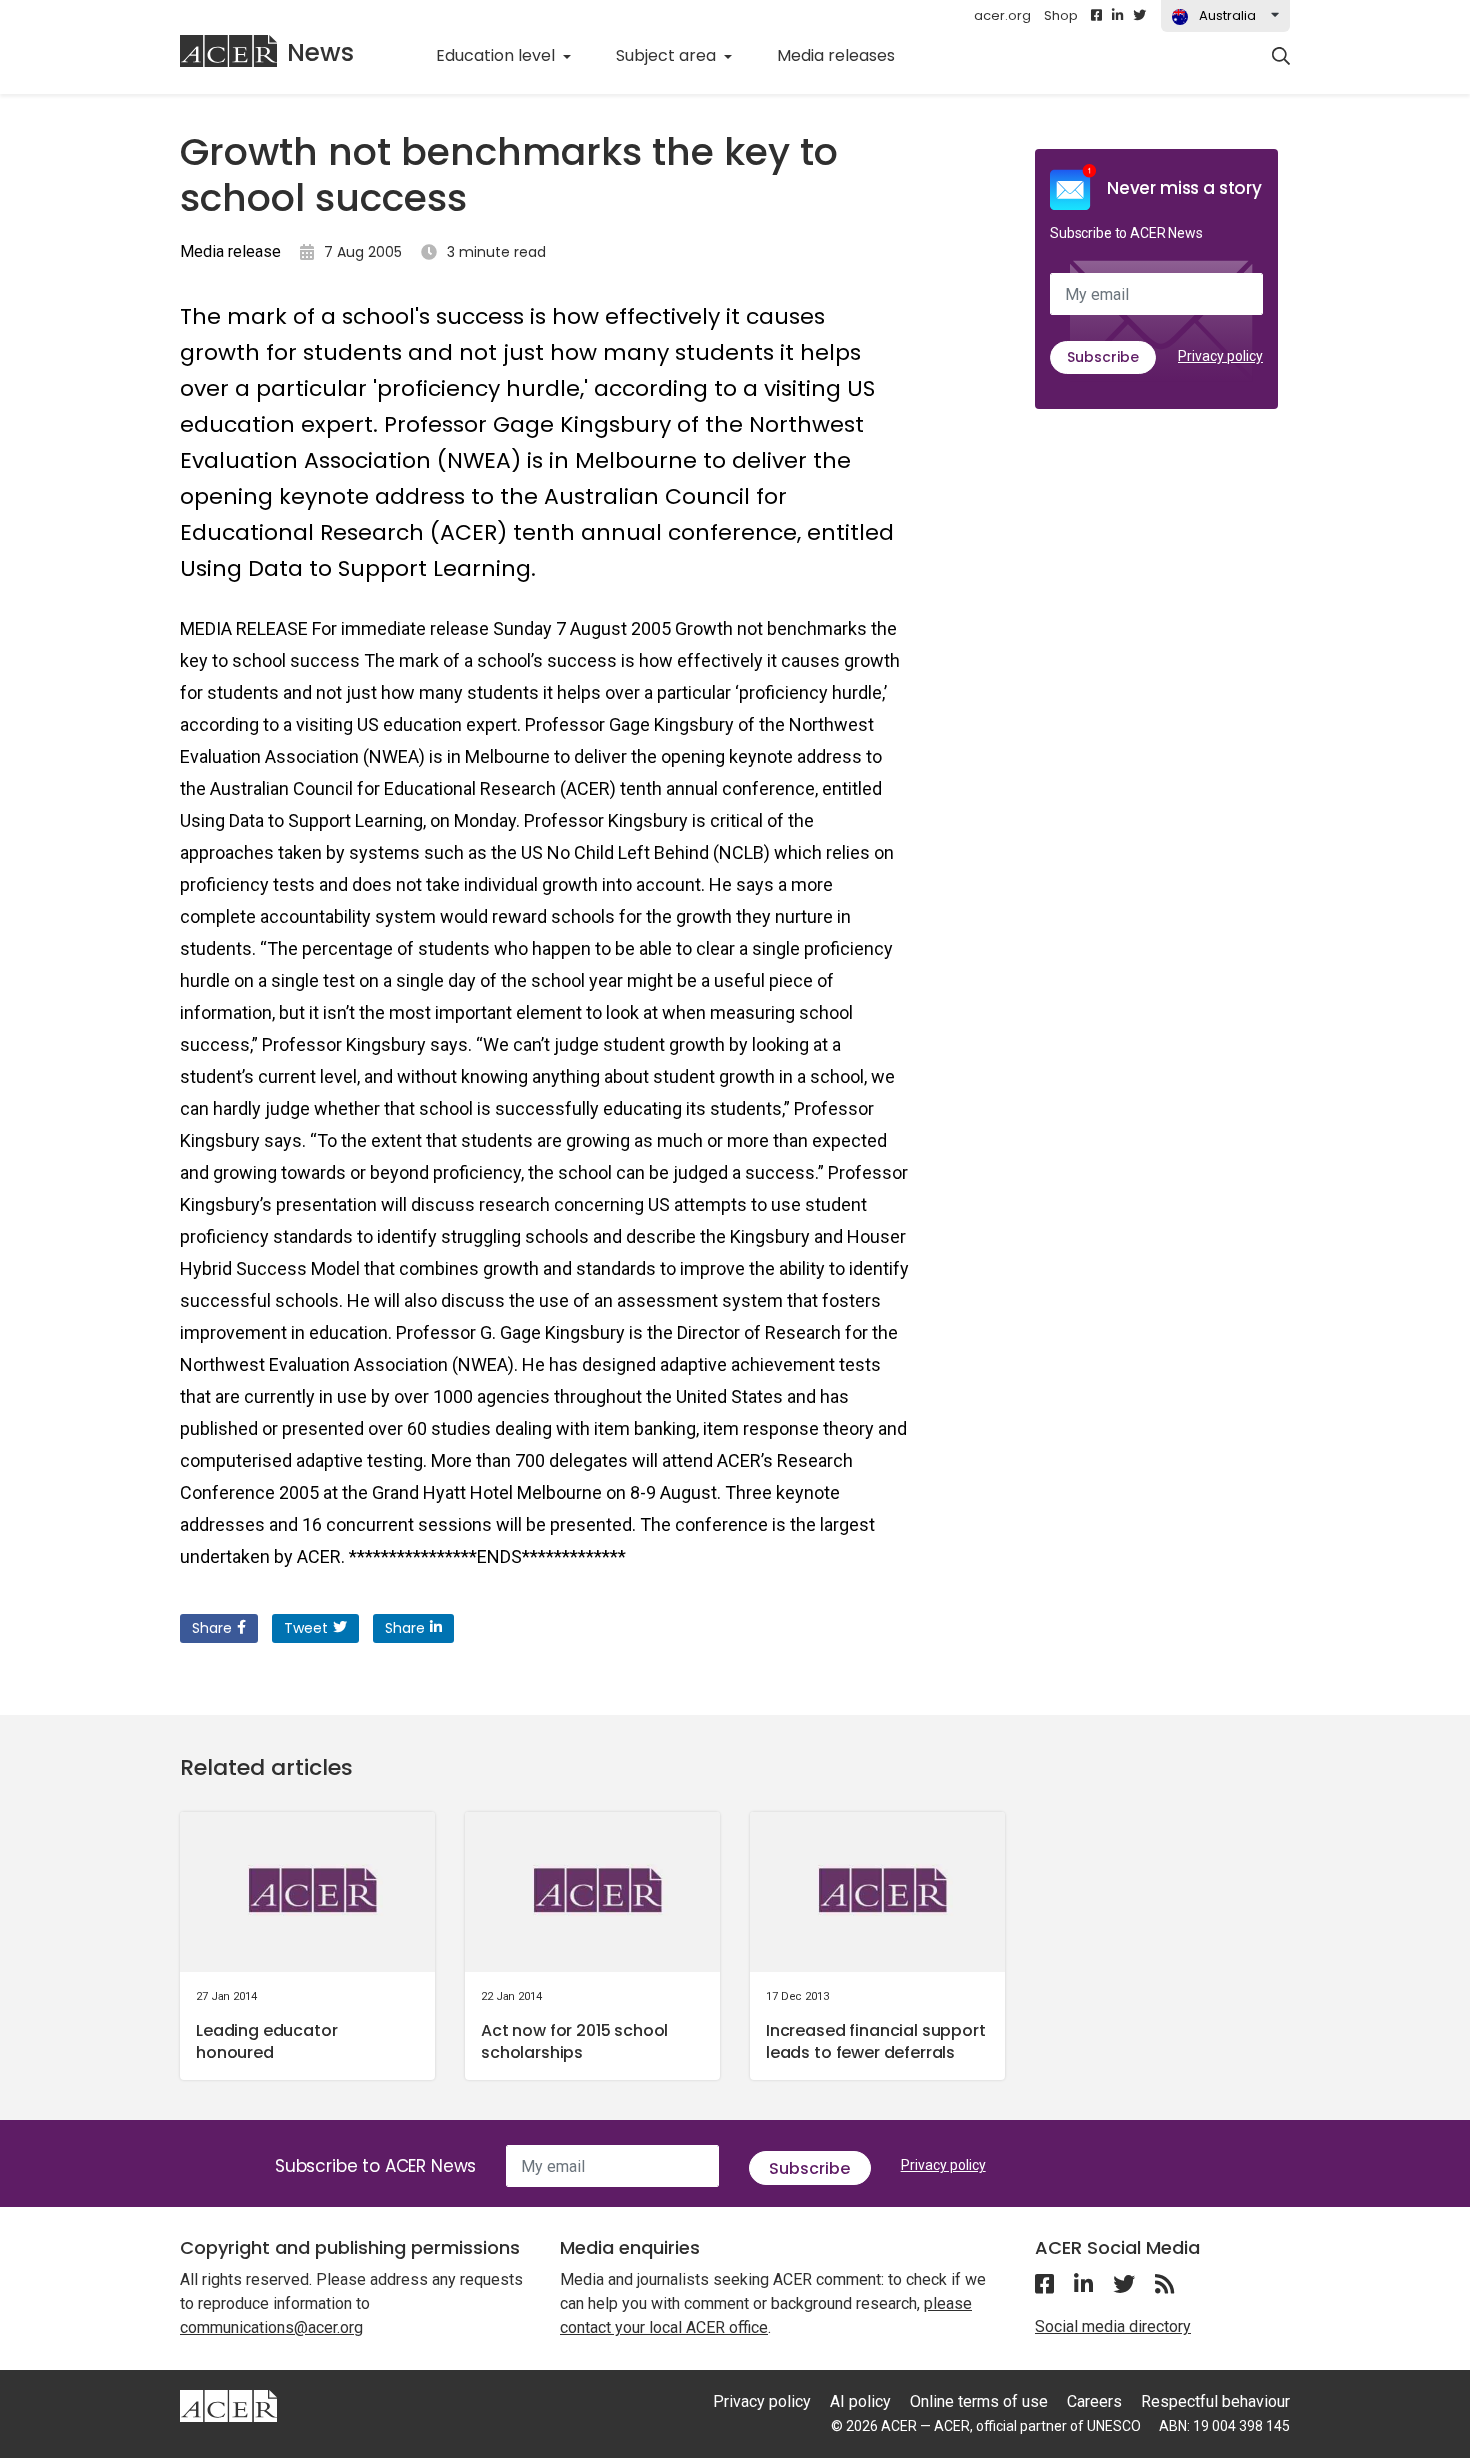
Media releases (847, 55)
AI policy (860, 2401)
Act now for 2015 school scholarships (574, 2041)
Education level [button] (497, 55)
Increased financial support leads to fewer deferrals (876, 2041)
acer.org (1002, 15)
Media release (230, 251)
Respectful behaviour (1215, 2401)
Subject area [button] (668, 55)
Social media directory (1113, 2326)
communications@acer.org (271, 2327)
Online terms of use (979, 2401)
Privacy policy (1220, 356)
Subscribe (1103, 357)
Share (212, 1628)
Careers (1094, 2401)
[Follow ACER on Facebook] (1096, 16)
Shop (1061, 15)
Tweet (306, 1628)
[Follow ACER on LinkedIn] (1117, 16)
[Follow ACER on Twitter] (1139, 16)
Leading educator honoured (266, 2041)
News (320, 52)
